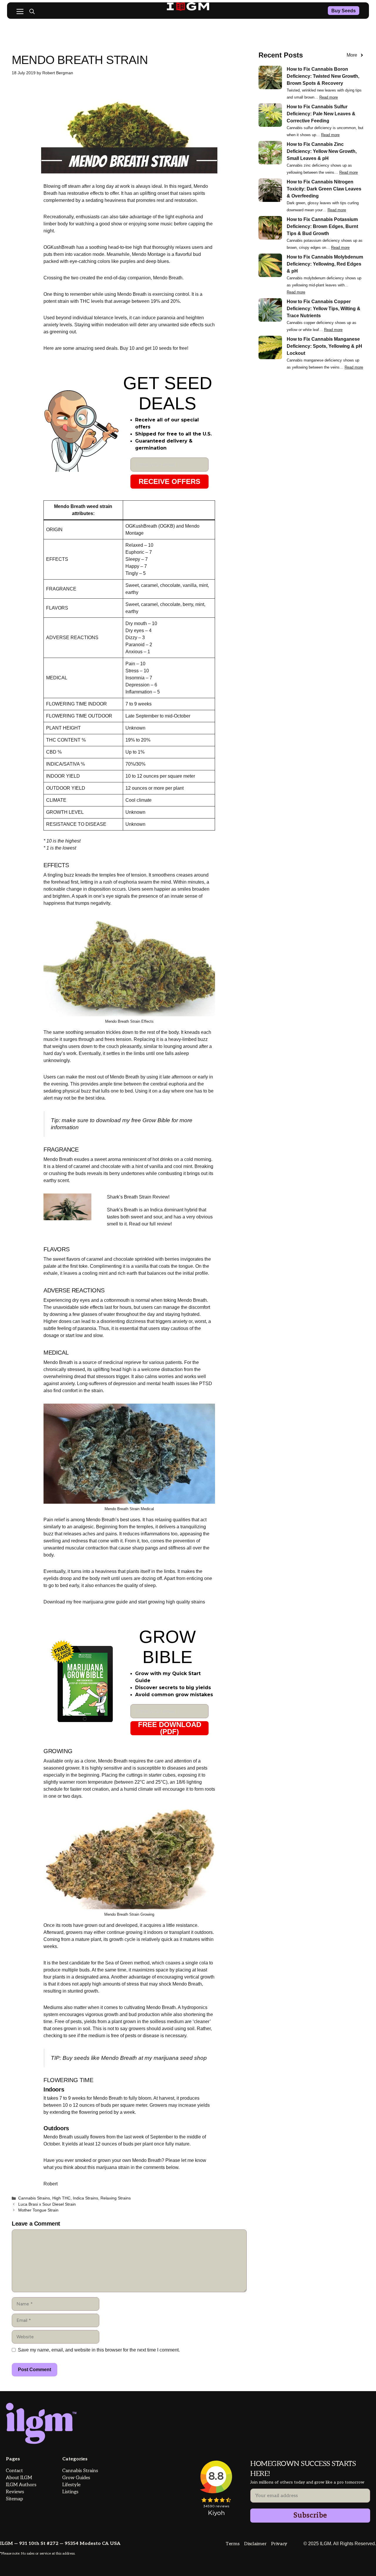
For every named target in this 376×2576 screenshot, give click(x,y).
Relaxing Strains (116, 2198)
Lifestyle (71, 2485)
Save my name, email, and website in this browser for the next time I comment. (99, 2350)
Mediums (53, 2007)
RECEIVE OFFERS (169, 481)
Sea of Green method (127, 1963)
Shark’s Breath (122, 1210)
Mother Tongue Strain (38, 2210)
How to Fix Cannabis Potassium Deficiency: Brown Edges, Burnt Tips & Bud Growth (322, 226)
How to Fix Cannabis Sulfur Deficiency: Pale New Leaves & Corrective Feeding (321, 114)
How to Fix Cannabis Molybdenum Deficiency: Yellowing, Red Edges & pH (325, 264)
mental (154, 1384)
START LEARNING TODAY (304, 2553)
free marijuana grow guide (100, 1602)
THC (85, 301)
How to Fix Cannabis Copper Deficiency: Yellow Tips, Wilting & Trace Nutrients (324, 309)
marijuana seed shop (180, 2058)
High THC (61, 2198)
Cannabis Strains (34, 2198)
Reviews (15, 2492)
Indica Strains (85, 2198)
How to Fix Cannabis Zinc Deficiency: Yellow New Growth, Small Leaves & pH (322, 151)
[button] (32, 12)
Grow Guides (76, 2478)
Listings (70, 2492)
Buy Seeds (344, 11)
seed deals (105, 348)
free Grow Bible (151, 1120)
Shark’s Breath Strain (129, 1197)
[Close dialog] (362, 2442)
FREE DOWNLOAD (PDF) (170, 1728)
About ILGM (19, 2478)
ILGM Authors (21, 2485)
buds (81, 1173)
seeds (82, 2058)
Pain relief (54, 1520)
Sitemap (14, 2499)
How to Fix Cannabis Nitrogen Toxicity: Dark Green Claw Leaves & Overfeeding (324, 189)
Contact (14, 2471)
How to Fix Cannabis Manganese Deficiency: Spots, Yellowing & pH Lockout (324, 346)
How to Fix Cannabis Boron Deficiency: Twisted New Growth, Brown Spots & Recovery (323, 76)
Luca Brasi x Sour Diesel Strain (47, 2204)
